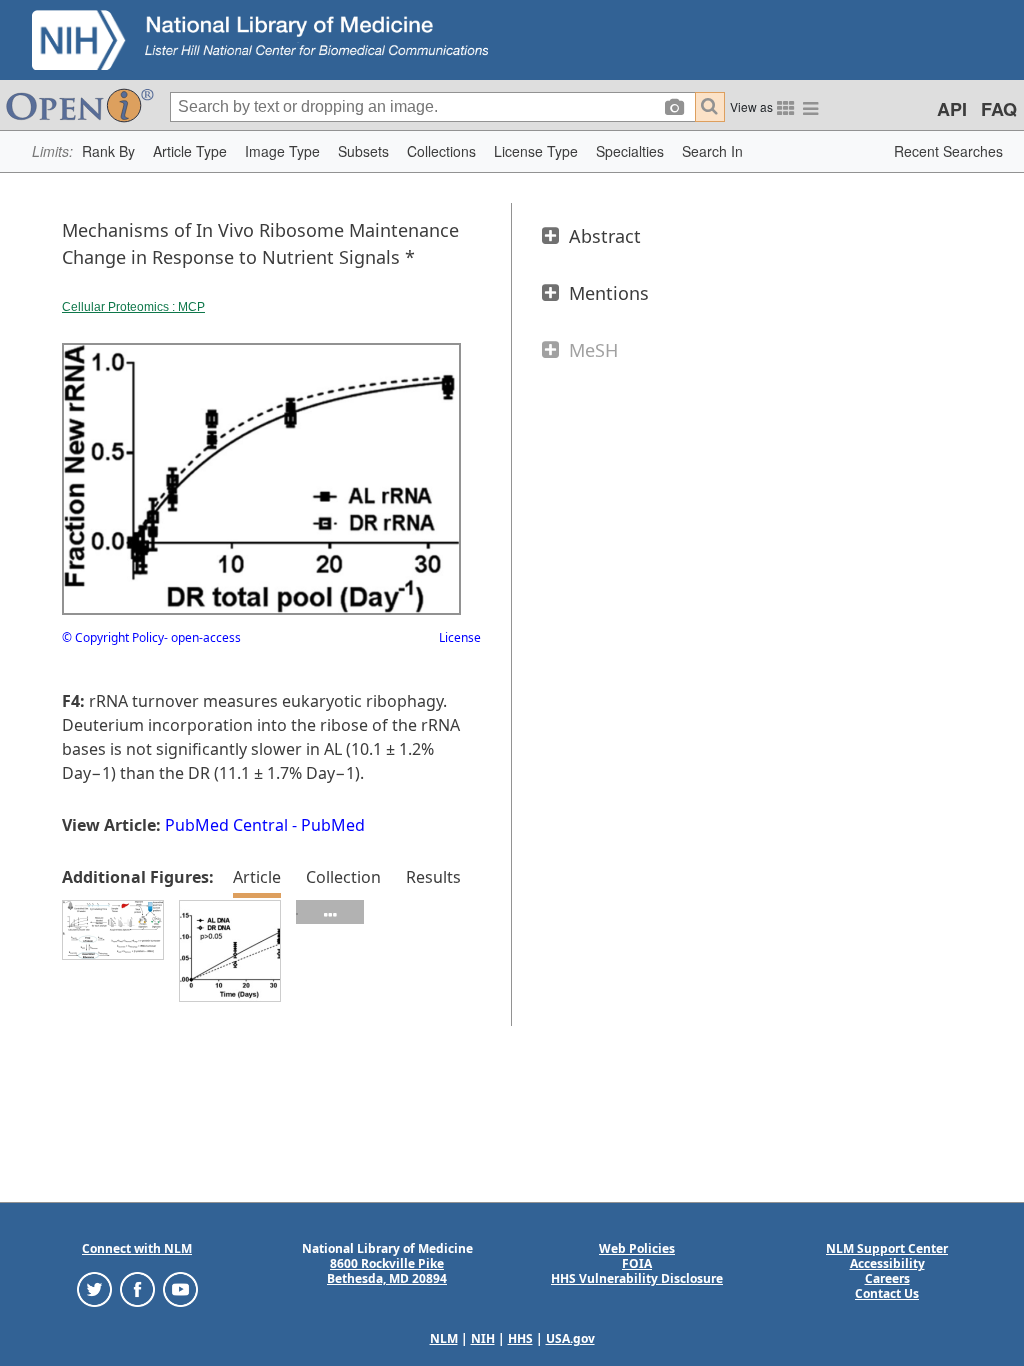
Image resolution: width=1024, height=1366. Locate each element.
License (460, 637)
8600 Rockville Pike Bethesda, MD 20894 (387, 1271)
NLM (444, 1338)
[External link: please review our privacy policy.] (94, 1288)
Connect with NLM (137, 1248)
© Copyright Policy (113, 637)
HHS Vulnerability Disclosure (637, 1278)
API (952, 109)
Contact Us (887, 1293)
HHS (520, 1338)
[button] (108, 151)
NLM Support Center (887, 1248)
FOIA (637, 1263)
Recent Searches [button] (948, 151)
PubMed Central (226, 825)
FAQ (999, 109)
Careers (887, 1278)
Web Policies (637, 1248)
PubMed (333, 825)
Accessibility (887, 1263)
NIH (483, 1338)
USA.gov (570, 1338)
